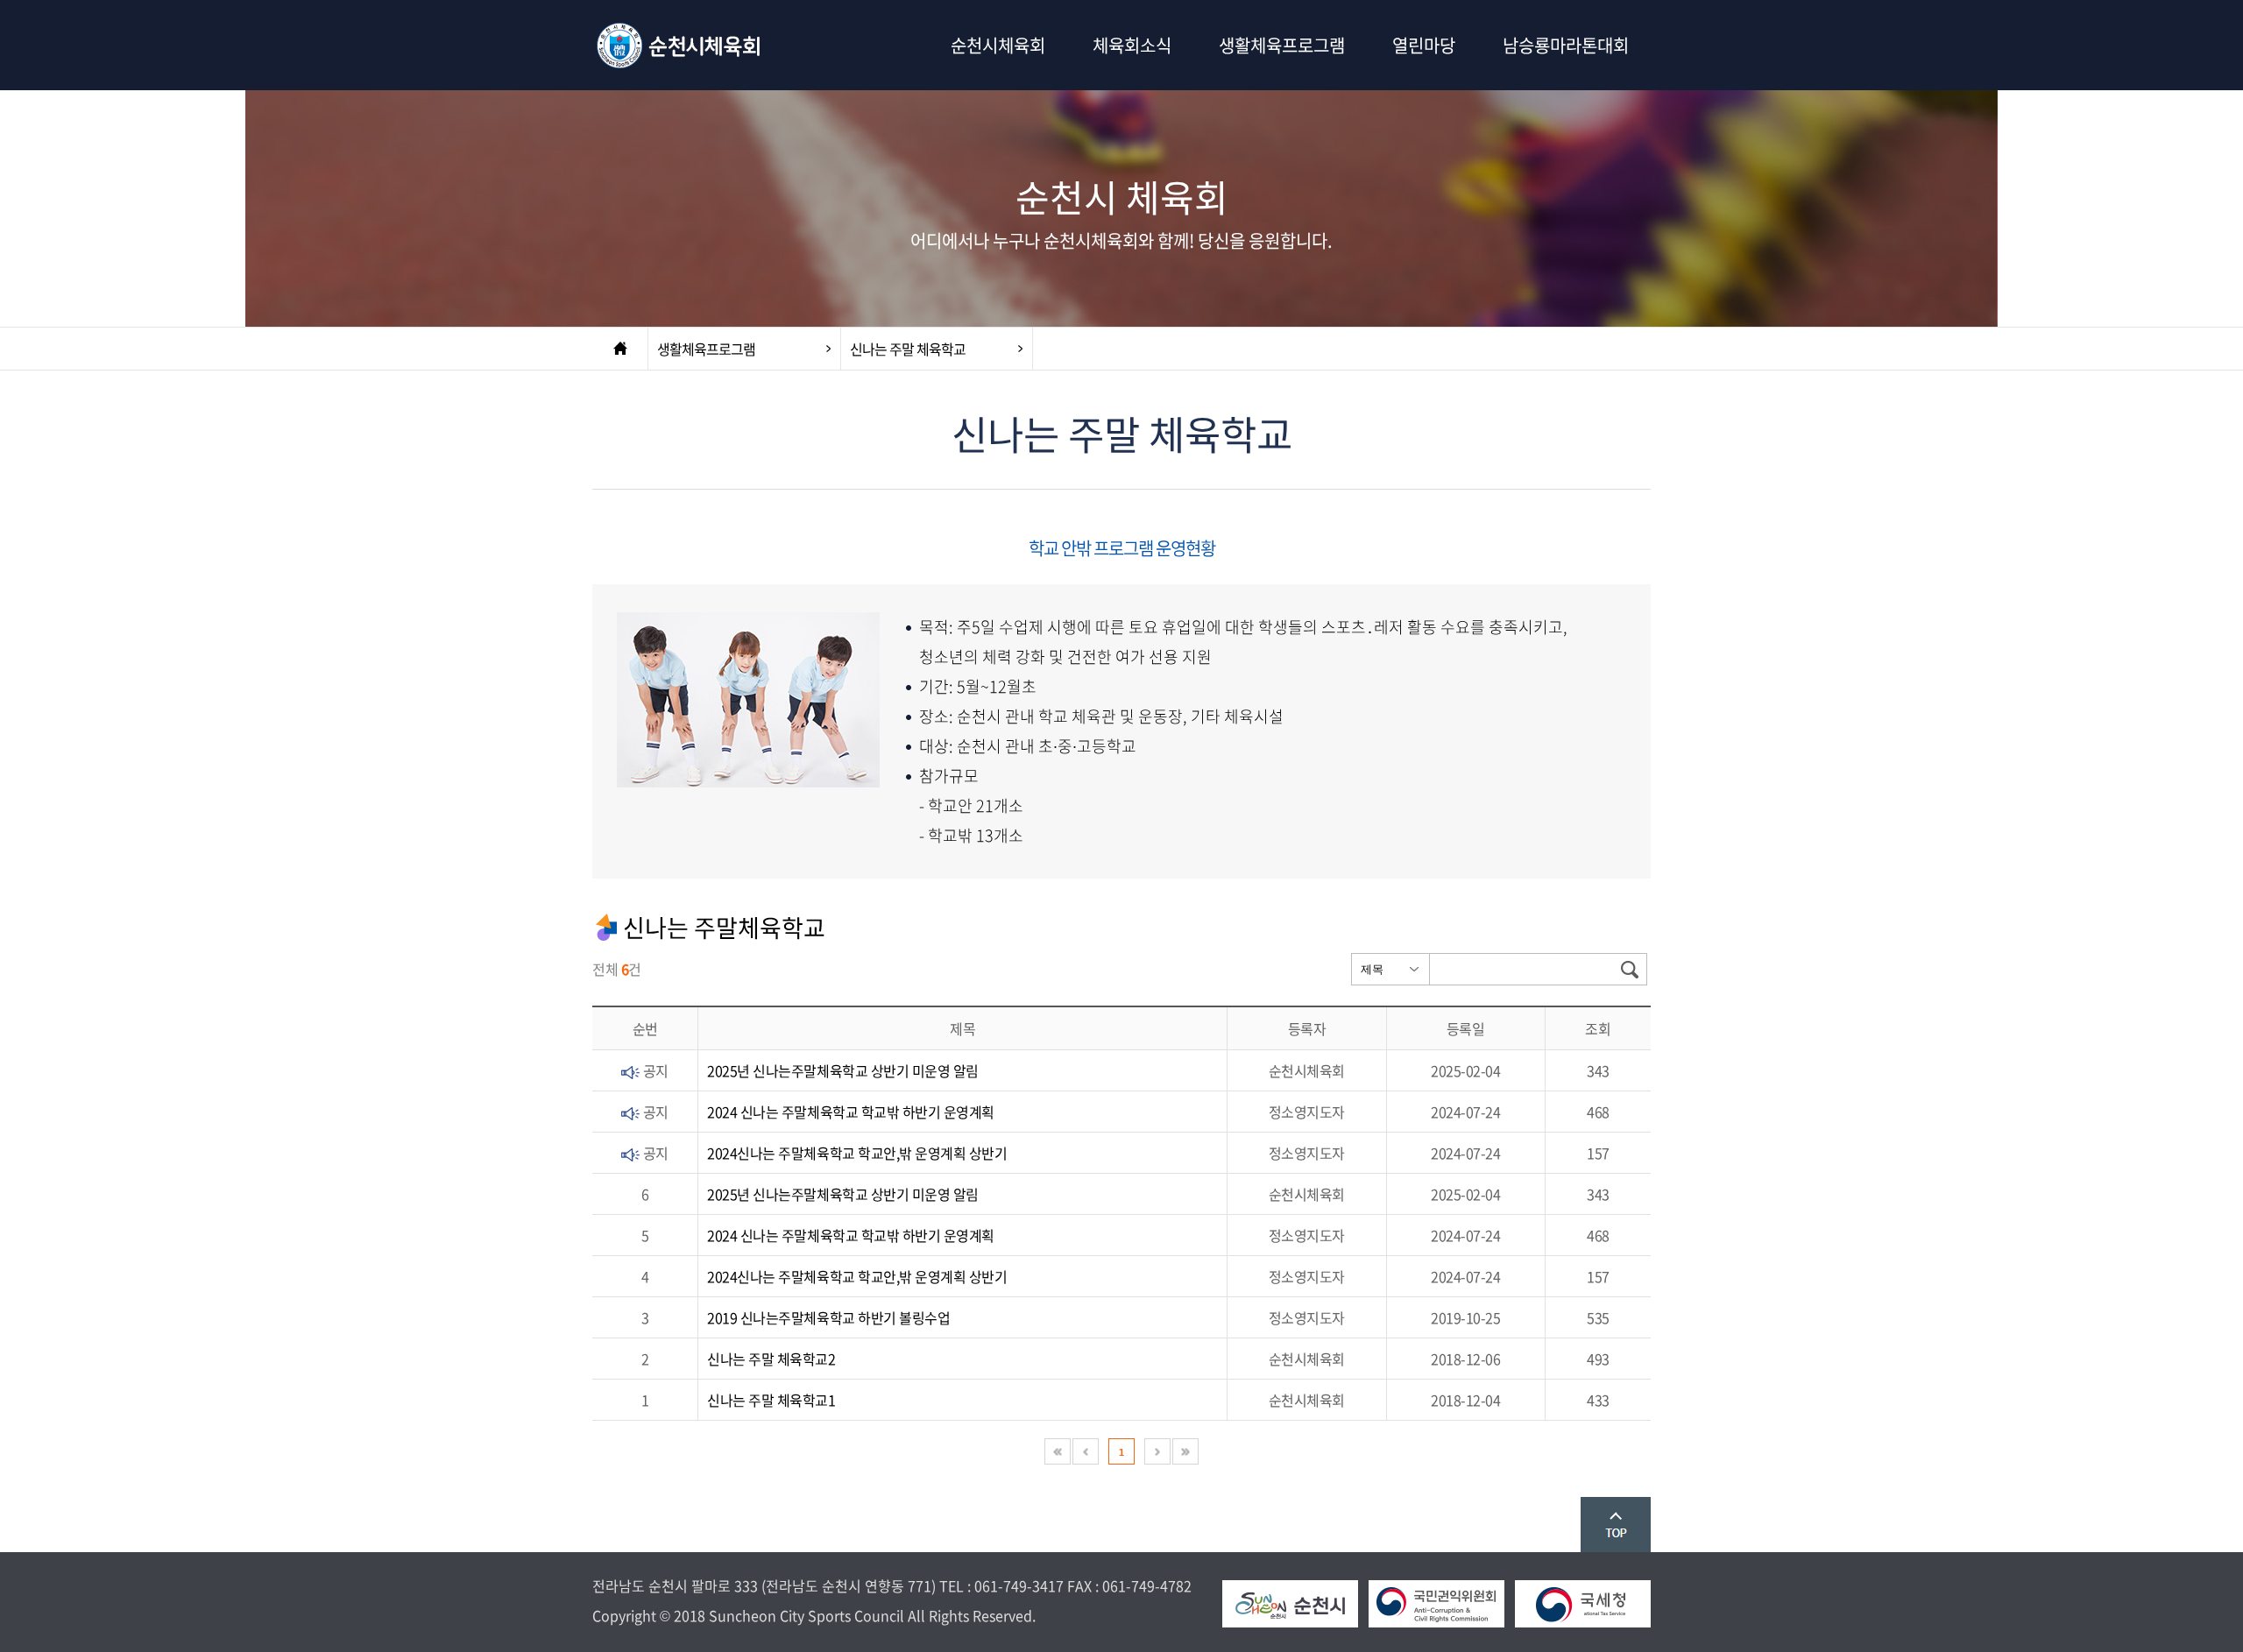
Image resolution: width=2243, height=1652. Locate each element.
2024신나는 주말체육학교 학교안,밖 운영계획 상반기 (857, 1153)
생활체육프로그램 (1282, 45)
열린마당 (1424, 45)
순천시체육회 (680, 45)
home (620, 349)
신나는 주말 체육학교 (908, 349)
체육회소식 (1132, 45)
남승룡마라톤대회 (1566, 45)
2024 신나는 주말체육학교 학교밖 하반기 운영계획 (851, 1112)
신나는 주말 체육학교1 (771, 1400)
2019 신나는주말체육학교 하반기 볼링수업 (828, 1317)
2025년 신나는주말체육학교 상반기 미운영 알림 (843, 1070)
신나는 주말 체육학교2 (771, 1359)
